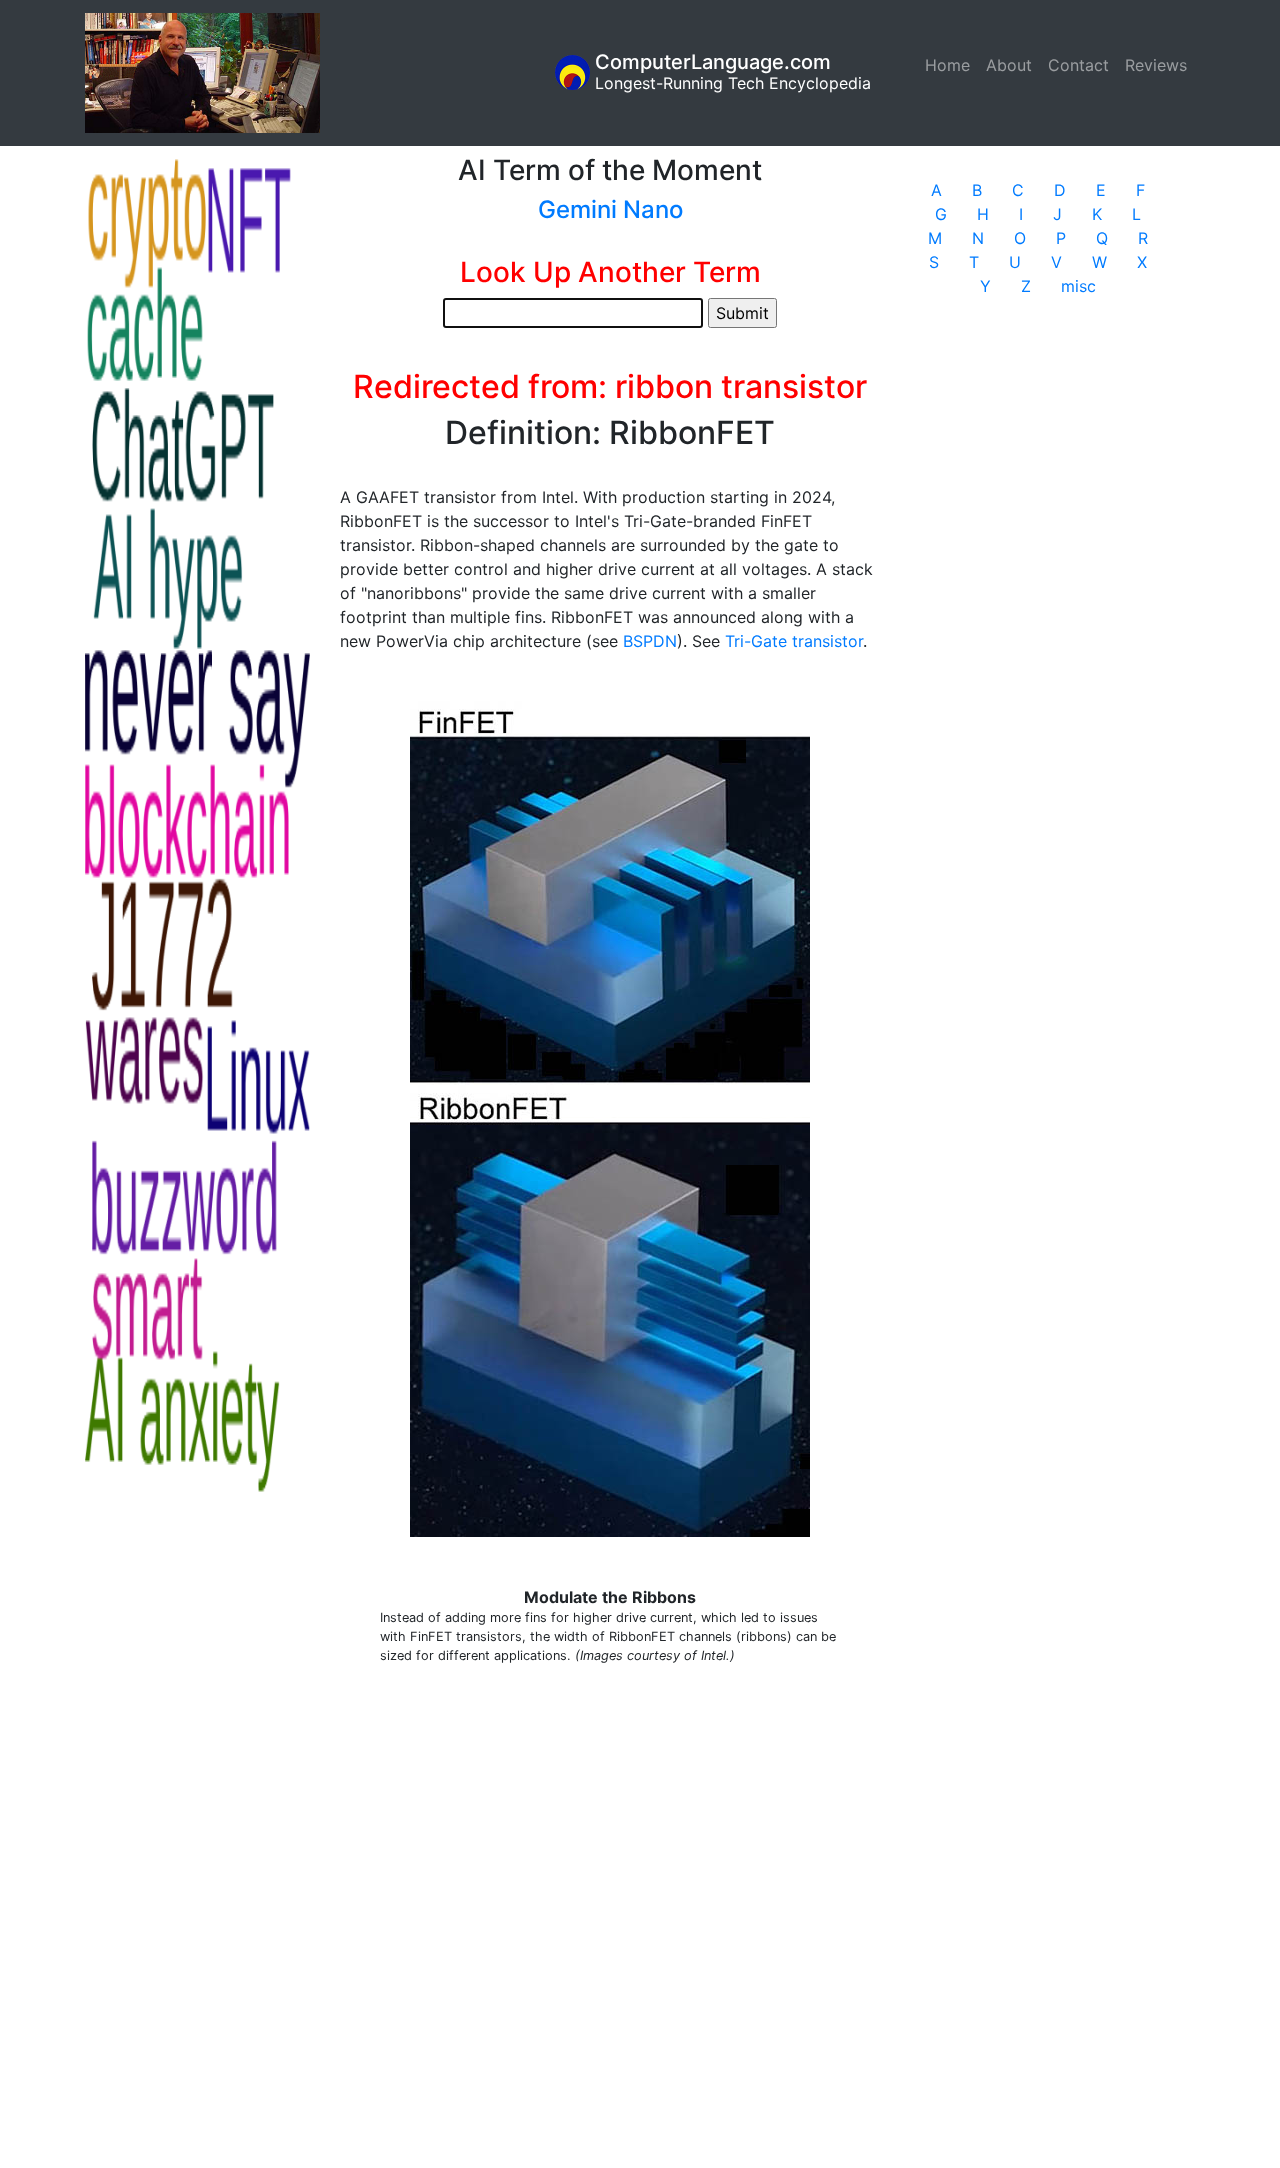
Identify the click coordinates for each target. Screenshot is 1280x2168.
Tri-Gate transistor (794, 641)
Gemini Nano (610, 209)
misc (1078, 286)
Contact (1078, 65)
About (1009, 65)
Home (951, 65)
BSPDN (650, 641)
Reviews (1156, 65)
